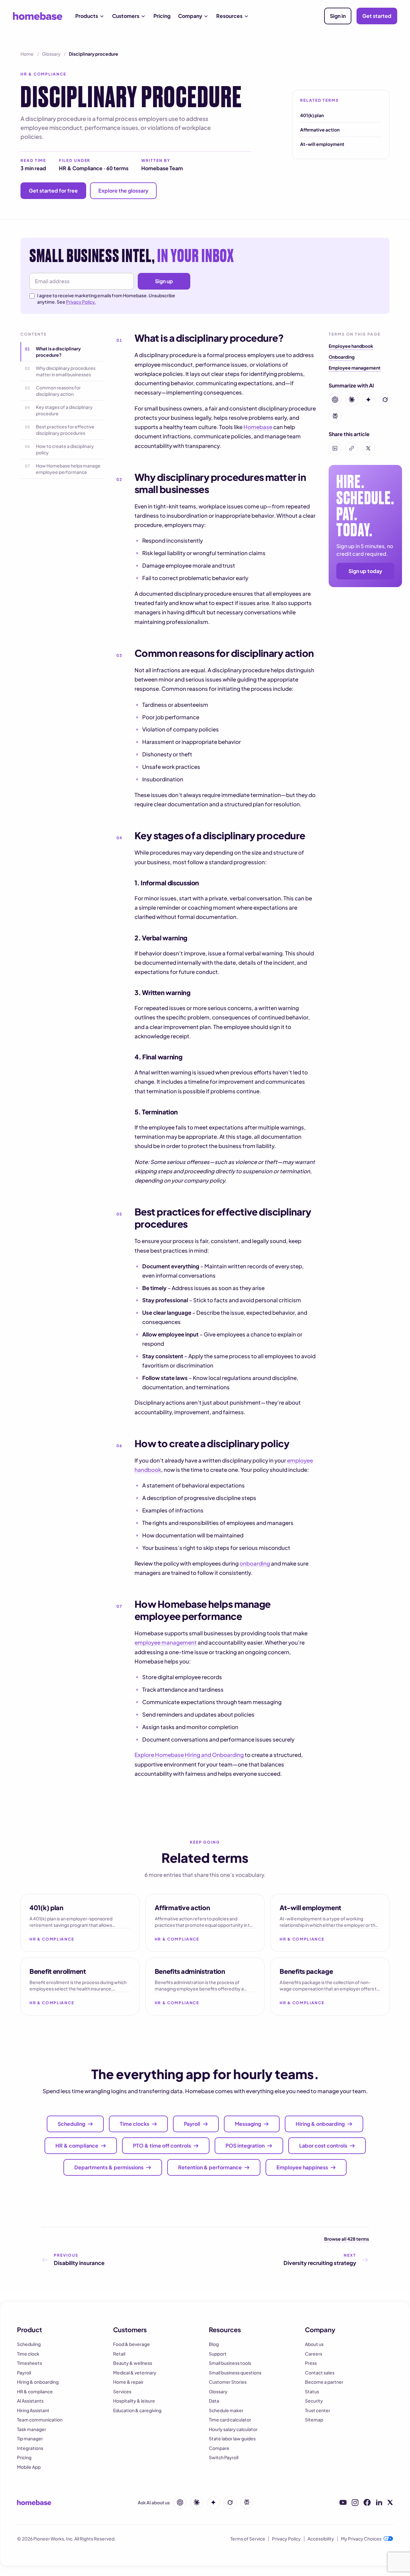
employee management (166, 1642)
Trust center (318, 2410)
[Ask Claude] (197, 2502)
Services (122, 2391)
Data (214, 2401)
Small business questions (235, 2373)
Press (311, 2363)
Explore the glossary (123, 191)
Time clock (28, 2354)
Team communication (40, 2420)
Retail (119, 2354)
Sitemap (314, 2420)
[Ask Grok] (230, 2502)
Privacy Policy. (81, 302)
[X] (390, 2502)
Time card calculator (230, 2420)
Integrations (30, 2448)
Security (314, 2401)
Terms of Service (248, 2539)
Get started (377, 16)
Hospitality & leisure (134, 2401)
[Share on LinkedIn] (335, 448)
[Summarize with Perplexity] (335, 416)
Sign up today (365, 571)
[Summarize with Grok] (385, 400)
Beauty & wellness (133, 2363)
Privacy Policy (286, 2539)
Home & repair (128, 2382)
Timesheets (29, 2363)
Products (87, 16)
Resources (229, 16)
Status (312, 2391)
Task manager (32, 2429)
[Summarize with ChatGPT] (335, 400)
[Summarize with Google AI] (368, 400)
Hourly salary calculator (233, 2429)
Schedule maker (226, 2410)
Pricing (162, 16)
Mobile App (29, 2467)
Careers (314, 2354)
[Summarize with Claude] (352, 400)
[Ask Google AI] (213, 2502)
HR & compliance (35, 2391)
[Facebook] (367, 2503)
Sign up (164, 281)
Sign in (338, 16)
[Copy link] (352, 448)
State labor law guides (232, 2438)
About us (314, 2344)
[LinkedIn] (379, 2502)
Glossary (51, 54)
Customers (126, 16)
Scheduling (29, 2344)
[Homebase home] (38, 16)
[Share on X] (368, 448)
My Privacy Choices (361, 2539)
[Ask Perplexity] (247, 2502)
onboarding (255, 1563)
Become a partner (324, 2382)
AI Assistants (30, 2401)
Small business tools (230, 2363)
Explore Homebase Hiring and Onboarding (189, 1755)
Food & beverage (131, 2344)
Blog (214, 2344)
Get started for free (53, 191)
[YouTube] (343, 2502)
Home (27, 54)
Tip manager (30, 2438)
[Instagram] (355, 2503)
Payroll (24, 2373)
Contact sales (320, 2373)
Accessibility (321, 2539)
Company (190, 16)
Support (218, 2354)
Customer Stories (228, 2382)
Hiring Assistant (33, 2410)
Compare (219, 2448)
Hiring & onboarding (38, 2382)
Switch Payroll (224, 2457)
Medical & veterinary (135, 2373)
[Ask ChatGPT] (180, 2502)
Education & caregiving (137, 2410)
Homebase (258, 427)
